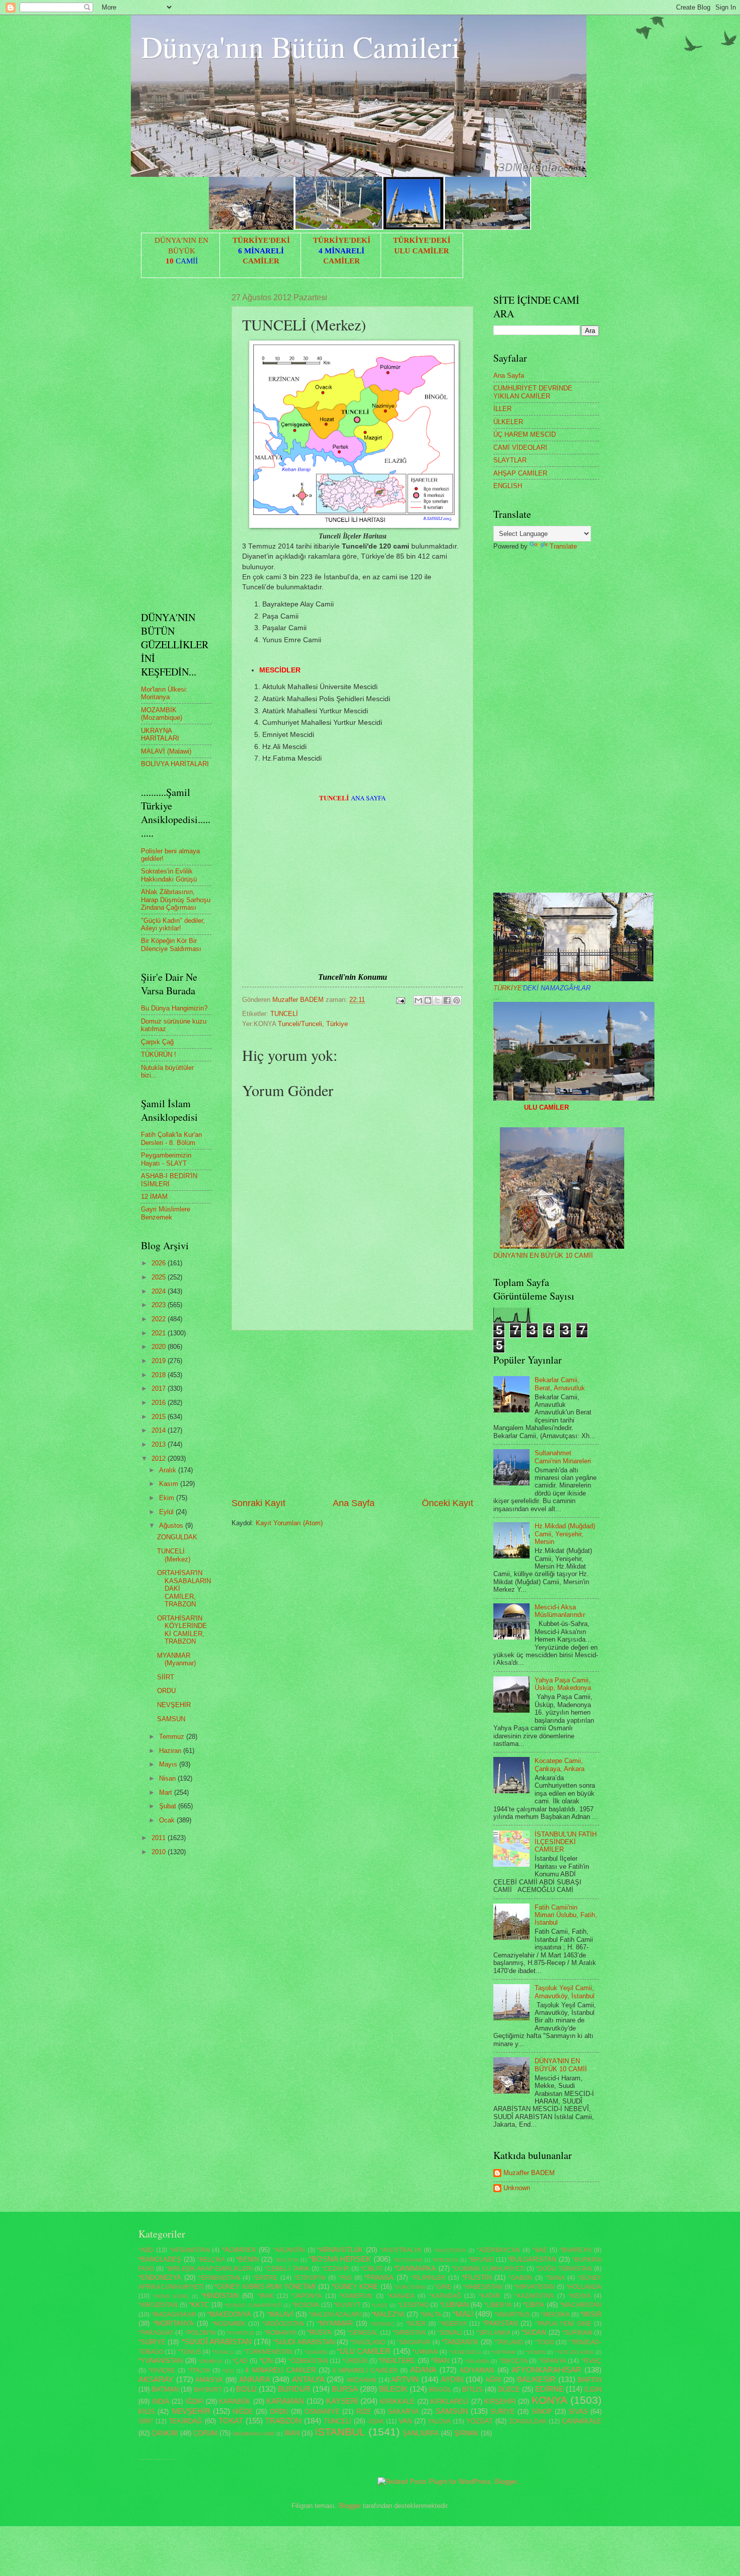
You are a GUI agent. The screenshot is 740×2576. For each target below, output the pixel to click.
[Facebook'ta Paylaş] (447, 1000)
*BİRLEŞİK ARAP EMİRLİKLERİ (209, 2269)
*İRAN (440, 2361)
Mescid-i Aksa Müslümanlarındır (560, 1611)
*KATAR (490, 2296)
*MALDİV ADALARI (335, 2315)
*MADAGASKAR (174, 2315)
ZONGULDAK (177, 1537)
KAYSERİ (342, 2401)
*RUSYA (319, 2332)
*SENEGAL (363, 2333)
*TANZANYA (460, 2342)
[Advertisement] (352, 1413)
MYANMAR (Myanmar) (176, 1659)
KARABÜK (235, 2401)
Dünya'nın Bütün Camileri (301, 46)
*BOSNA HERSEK (340, 2259)
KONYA (549, 2400)
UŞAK (376, 2421)
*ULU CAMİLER (364, 2351)
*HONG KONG (171, 2296)
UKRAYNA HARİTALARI (160, 734)
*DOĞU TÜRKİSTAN (564, 2269)
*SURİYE (152, 2342)
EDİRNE (549, 2389)
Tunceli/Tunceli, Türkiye (313, 1024)
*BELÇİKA (211, 2260)
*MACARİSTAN (581, 2305)
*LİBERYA (498, 2305)
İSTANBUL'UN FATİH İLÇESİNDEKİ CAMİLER (566, 1842)
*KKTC (199, 2305)
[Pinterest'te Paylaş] (457, 1000)
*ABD (146, 2250)
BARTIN (589, 2380)
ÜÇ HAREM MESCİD (525, 434)
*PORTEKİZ (240, 2333)
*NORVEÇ (382, 2324)
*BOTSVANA (408, 2260)
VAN (405, 2421)
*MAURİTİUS (512, 2315)
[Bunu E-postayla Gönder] (418, 1000)
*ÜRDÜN (355, 2361)
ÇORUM (205, 2433)
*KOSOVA (306, 2305)
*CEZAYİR (335, 2269)
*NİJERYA (453, 2324)
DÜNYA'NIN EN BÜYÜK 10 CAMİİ (543, 1256)
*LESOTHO (413, 2305)
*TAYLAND (509, 2342)
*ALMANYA (239, 2250)
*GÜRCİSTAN (409, 2287)
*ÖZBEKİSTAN (308, 2361)
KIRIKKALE (397, 2401)
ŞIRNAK (466, 2433)
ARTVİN (405, 2379)
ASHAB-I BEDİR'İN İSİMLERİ (169, 1180)
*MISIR (591, 2314)
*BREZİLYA (446, 2260)
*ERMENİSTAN (219, 2278)
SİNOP (542, 2412)
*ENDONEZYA (160, 2278)
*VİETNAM (503, 2352)
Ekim (168, 1498)
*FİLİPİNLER (428, 2278)
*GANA (555, 2278)
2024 (160, 1291)
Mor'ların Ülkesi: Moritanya (164, 693)
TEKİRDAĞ (186, 2421)
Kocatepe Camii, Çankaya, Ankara (560, 1765)
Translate (563, 546)
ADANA (423, 2370)
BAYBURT (208, 2390)
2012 (160, 1459)
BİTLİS (472, 2389)
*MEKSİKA (555, 2315)
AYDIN (452, 2379)
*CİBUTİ (372, 2269)
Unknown (517, 2188)
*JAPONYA (307, 2296)
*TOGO (544, 2342)
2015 (160, 1417)
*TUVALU (223, 2352)
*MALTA (431, 2315)
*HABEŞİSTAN (483, 2287)
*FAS (345, 2278)
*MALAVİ (280, 2314)
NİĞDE (243, 2412)
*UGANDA (316, 2352)
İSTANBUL (340, 2432)
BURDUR (294, 2389)
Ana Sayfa (354, 1503)
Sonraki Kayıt (258, 1503)
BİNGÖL (440, 2390)
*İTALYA (199, 2370)
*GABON (521, 2278)
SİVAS (578, 2412)
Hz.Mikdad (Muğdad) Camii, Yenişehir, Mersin (565, 1534)
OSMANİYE (322, 2412)
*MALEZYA (388, 2314)
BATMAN (165, 2389)
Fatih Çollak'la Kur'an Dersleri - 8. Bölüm (171, 1138)
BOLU (246, 2389)
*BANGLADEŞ (160, 2259)
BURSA (345, 2389)
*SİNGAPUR (414, 2342)
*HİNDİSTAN (220, 2296)
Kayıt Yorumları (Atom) (289, 1523)
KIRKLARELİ (450, 2401)
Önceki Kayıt (448, 1503)
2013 (160, 1444)
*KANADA (401, 2296)
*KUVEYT (347, 2305)
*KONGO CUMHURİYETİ (253, 2305)
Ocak (168, 1820)
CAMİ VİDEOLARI (520, 448)
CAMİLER (261, 261)
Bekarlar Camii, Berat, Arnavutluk (560, 1384)
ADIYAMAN (477, 2370)
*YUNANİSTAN (161, 2361)
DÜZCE (509, 2389)
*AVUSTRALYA (401, 2250)
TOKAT (231, 2421)
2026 (160, 1263)
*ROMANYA (280, 2333)
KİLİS (147, 2412)
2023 (160, 1305)
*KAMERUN (356, 2296)
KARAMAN (285, 2401)
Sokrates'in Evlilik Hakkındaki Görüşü (169, 875)
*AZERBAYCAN (498, 2250)
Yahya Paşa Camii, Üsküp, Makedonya (563, 1684)
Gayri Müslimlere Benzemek (166, 1213)
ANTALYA (308, 2379)
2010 (160, 1852)
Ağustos (172, 1526)
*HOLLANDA (584, 2287)
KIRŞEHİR (500, 2401)
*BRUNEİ (481, 2260)
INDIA (161, 2401)
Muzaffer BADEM (529, 2173)
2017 (160, 1388)
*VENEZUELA (465, 2352)
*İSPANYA (552, 2361)
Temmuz (173, 1737)
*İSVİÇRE (162, 2370)
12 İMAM (154, 1197)
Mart (167, 1792)
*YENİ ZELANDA (574, 2352)
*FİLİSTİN (477, 2278)
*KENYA (580, 2296)
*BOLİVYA (287, 2260)
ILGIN (593, 2389)
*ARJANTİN (289, 2250)
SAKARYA (403, 2412)
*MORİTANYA (173, 2323)
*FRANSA (379, 2278)
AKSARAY (156, 2379)
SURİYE (503, 2412)
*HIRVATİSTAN (534, 2287)
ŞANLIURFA (421, 2433)
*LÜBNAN (454, 2305)
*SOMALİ (450, 2333)
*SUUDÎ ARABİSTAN (216, 2342)
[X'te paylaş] (437, 1000)
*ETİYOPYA (310, 2278)
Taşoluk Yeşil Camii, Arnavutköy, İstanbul (565, 1992)
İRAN (292, 2433)
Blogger (350, 2506)
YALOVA (439, 2421)
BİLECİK (393, 2389)
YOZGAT (479, 2421)
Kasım (170, 1484)
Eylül (167, 1512)
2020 (160, 1347)
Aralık (169, 1470)
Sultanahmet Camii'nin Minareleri (563, 1457)
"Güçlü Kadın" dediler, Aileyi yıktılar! (173, 924)
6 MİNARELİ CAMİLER (365, 2370)
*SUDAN (534, 2332)
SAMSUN (171, 1719)
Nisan (168, 1778)
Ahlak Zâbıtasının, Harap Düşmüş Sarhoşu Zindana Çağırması (176, 900)
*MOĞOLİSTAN (283, 2324)
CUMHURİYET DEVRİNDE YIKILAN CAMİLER (533, 392)
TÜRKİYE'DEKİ (261, 240)
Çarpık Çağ (157, 1042)
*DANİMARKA (415, 2268)
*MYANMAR (335, 2323)
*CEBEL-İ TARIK (287, 2269)
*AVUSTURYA (450, 2250)
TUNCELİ (284, 1014)
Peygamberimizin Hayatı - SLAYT (166, 1159)
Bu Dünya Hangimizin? (174, 1008)
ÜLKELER (508, 422)
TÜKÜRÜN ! (159, 1055)
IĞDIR (194, 2401)
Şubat (169, 1806)
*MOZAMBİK (229, 2324)
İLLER (502, 409)
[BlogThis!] (428, 1000)
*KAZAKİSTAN (534, 2296)
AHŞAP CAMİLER (520, 473)
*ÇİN (266, 2361)
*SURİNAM (577, 2333)
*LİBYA (534, 2305)
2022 (160, 1319)
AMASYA (209, 2380)
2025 (160, 1277)
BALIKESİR (536, 2379)
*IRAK (266, 2296)
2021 (160, 1333)
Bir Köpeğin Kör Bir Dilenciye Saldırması (171, 944)
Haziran (171, 1751)
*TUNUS (190, 2352)
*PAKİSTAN (500, 2323)
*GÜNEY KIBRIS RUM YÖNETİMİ (265, 2287)
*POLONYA (200, 2333)
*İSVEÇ (591, 2361)
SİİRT (166, 1677)
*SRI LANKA (493, 2333)
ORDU (166, 1691)
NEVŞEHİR (174, 1705)
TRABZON (283, 2421)
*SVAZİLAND (368, 2342)
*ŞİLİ (228, 2371)
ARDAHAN (361, 2380)
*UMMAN (425, 2352)
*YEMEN (535, 2352)
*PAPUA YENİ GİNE (563, 2324)
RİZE (364, 2412)
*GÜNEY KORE (355, 2287)
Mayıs (169, 1764)
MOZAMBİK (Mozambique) (162, 714)
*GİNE (443, 2287)
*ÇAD (240, 2361)
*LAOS (380, 2305)
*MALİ (463, 2314)
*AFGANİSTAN (190, 2250)
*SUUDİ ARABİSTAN (304, 2342)
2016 (160, 1403)
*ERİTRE (265, 2278)
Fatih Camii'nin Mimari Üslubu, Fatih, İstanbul (566, 1915)
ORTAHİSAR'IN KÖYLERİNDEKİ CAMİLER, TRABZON (182, 1630)
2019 (160, 1361)
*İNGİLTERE (397, 2361)
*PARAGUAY (156, 2333)
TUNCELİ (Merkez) (174, 1555)
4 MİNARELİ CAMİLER (280, 2370)
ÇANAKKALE (582, 2421)
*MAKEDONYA (229, 2314)
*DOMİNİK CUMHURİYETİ (488, 2269)
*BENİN (247, 2259)
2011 (160, 1838)
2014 (160, 1430)
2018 (160, 1375)
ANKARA (255, 2379)
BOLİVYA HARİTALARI (175, 764)
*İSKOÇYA (513, 2361)
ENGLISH (508, 486)
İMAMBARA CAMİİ (254, 2434)
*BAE (540, 2250)
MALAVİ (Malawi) (166, 751)
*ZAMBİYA (210, 2361)
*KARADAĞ (445, 2296)
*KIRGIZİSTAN (158, 2305)
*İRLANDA (477, 2361)
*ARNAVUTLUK (340, 2250)
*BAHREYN (575, 2250)
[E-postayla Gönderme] (400, 1000)
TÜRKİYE (542, 988)
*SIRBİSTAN (409, 2333)
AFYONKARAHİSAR (546, 2370)
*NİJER (416, 2324)
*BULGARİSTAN (532, 2259)
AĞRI (493, 2380)
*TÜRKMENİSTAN (268, 2352)
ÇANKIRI (165, 2433)
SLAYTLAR (510, 460)
